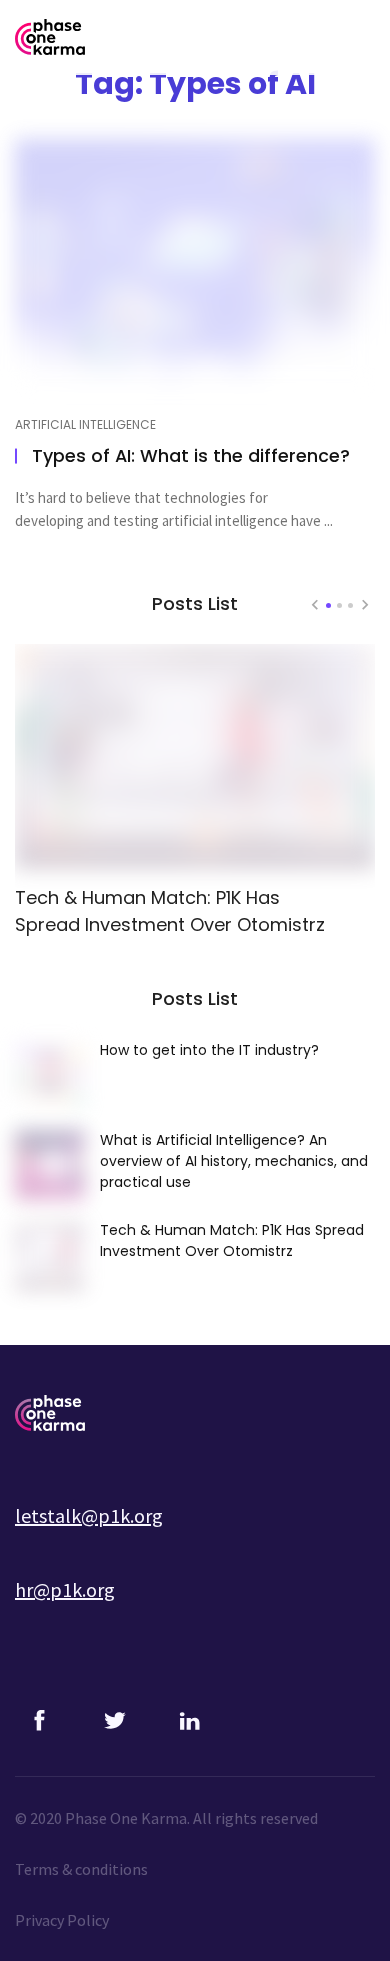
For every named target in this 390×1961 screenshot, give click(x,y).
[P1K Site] (140, 1413)
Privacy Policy (62, 1920)
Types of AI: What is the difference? (191, 456)
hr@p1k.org (65, 1589)
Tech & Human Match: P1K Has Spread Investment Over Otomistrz (170, 911)
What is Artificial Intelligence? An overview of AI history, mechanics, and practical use (234, 1161)
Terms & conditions (81, 1869)
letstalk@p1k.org (89, 1515)
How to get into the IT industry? (209, 1050)
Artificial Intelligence (85, 425)
